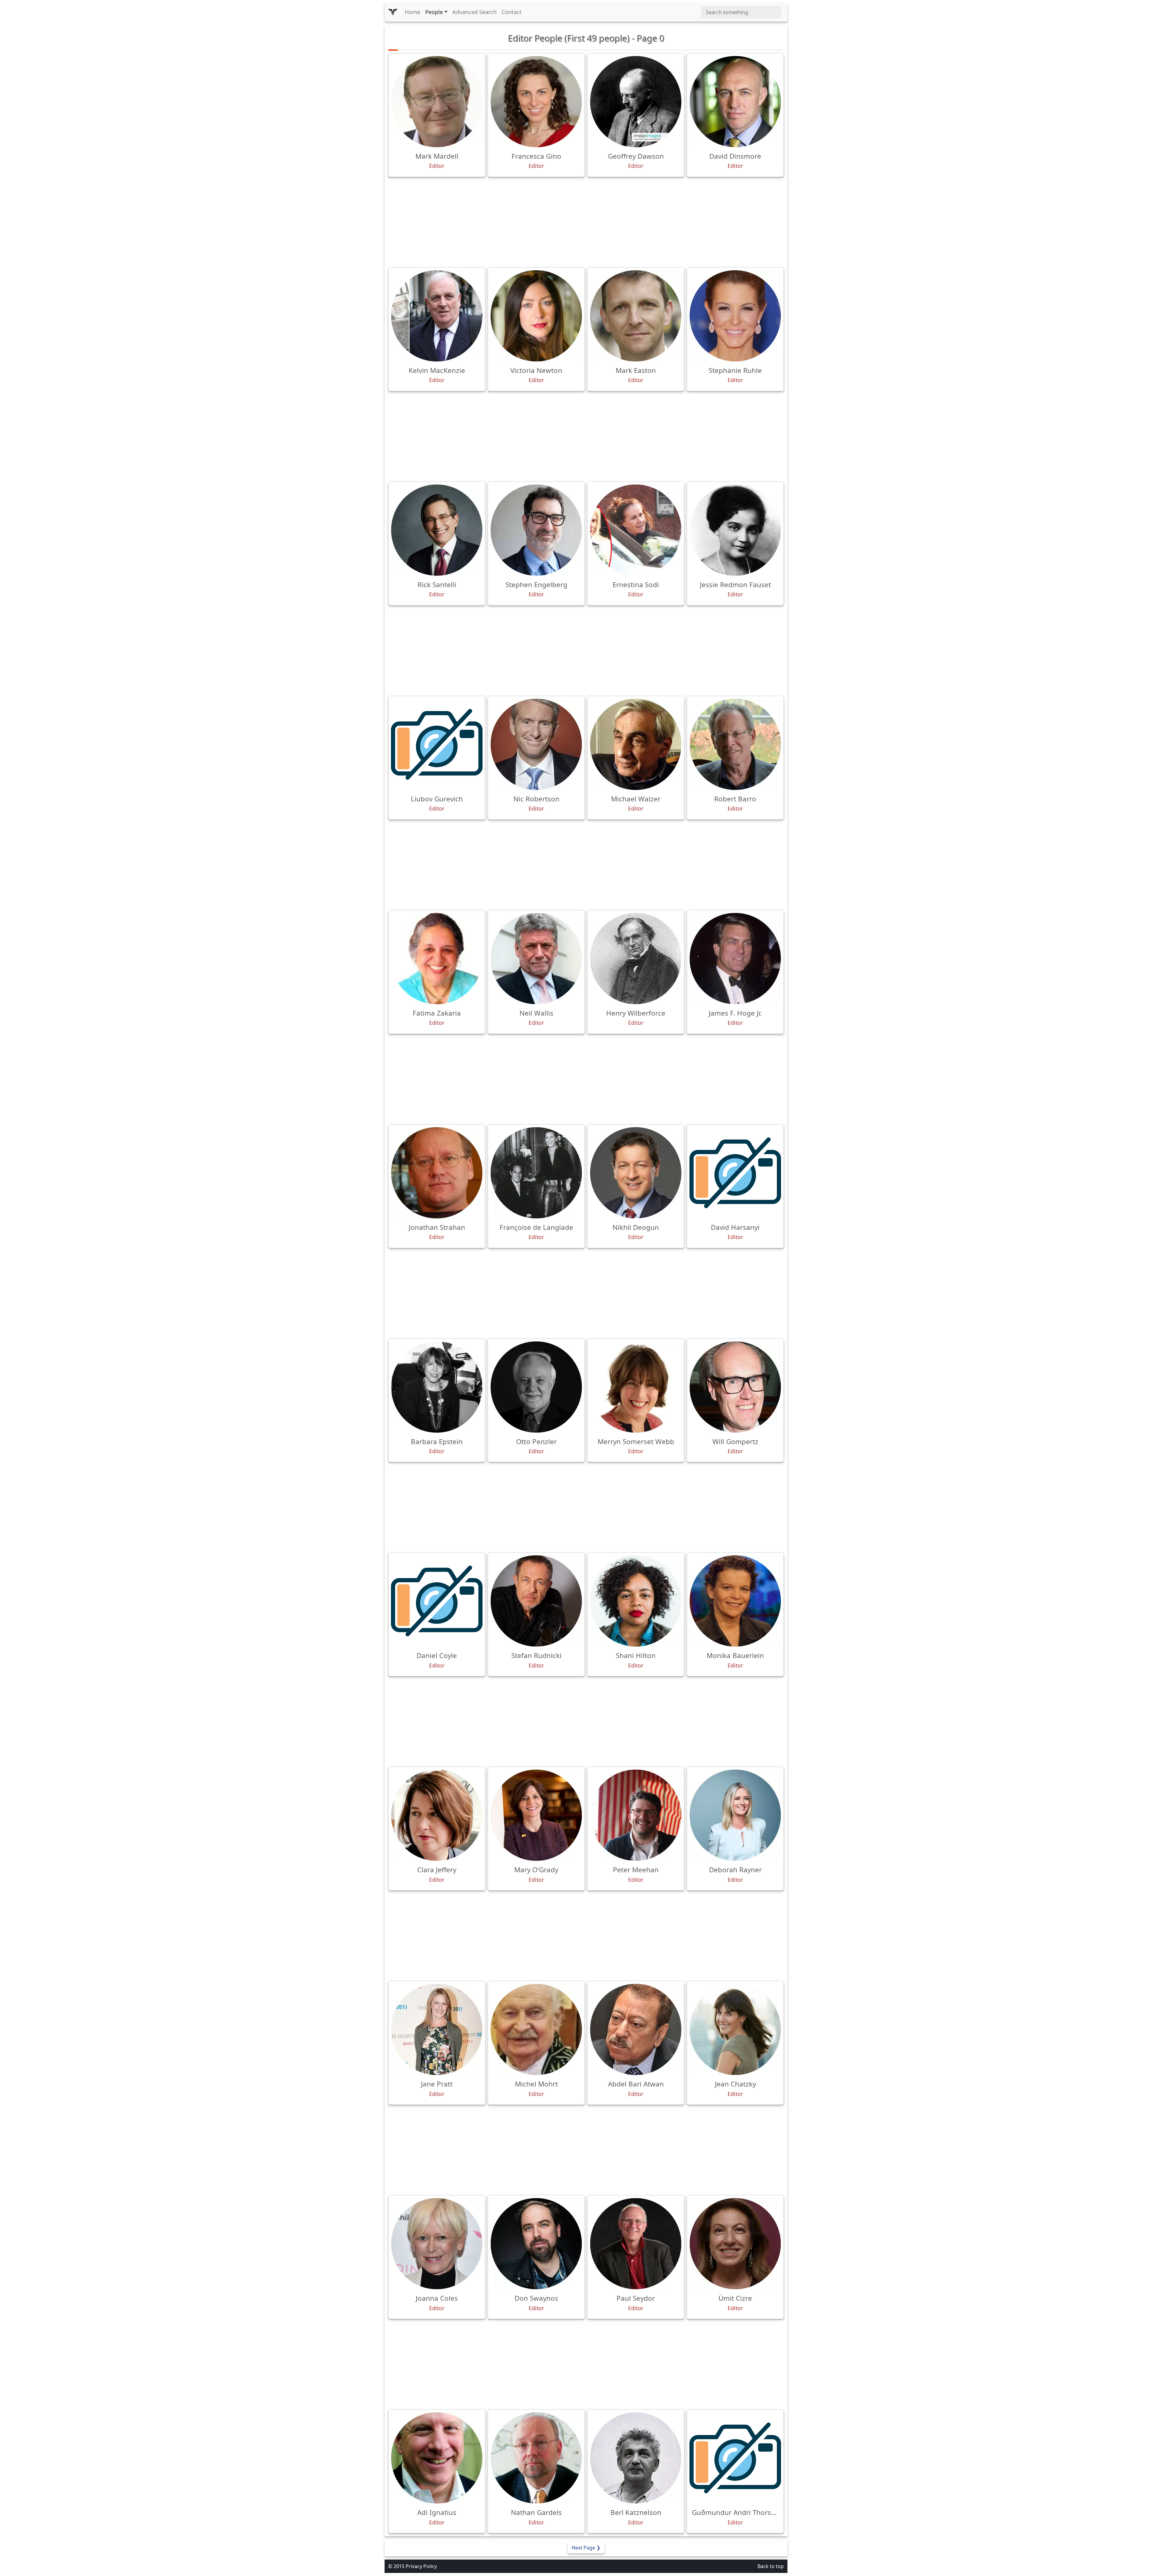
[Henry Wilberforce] (636, 959)
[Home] (393, 12)
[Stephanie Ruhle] (735, 316)
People (434, 12)
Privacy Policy (421, 2566)
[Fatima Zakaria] (437, 959)
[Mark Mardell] (437, 102)
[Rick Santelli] (437, 530)
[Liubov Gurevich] (437, 744)
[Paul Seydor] (636, 2244)
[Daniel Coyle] (437, 1601)
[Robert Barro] (735, 744)
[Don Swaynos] (536, 2244)
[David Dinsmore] (735, 102)
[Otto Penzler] (536, 1387)
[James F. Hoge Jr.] (735, 959)
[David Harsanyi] (735, 1173)
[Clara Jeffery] (437, 1815)
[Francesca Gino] (536, 102)
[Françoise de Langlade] (536, 1173)
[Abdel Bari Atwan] (636, 2029)
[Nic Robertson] (536, 744)
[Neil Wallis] (536, 959)
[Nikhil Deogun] (636, 1173)
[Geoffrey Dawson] (636, 102)
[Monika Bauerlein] (735, 1601)
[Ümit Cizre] (735, 2244)
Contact (512, 12)
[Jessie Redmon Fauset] (735, 530)
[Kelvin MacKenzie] (437, 316)
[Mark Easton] (636, 316)
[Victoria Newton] (536, 316)
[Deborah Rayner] (735, 1815)
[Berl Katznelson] (636, 2458)
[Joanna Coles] (437, 2244)
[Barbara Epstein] (437, 1387)
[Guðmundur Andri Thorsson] (735, 2458)
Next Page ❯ (586, 2548)
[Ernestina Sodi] (636, 530)
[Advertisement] (586, 222)
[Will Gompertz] (735, 1387)
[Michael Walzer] (636, 744)
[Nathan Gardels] (536, 2458)
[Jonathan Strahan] (437, 1173)
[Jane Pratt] (437, 2029)
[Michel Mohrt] (536, 2029)
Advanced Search (474, 12)
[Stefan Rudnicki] (536, 1601)
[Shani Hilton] (636, 1601)
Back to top (771, 2566)
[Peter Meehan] (636, 1815)
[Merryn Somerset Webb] (636, 1387)
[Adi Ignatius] (437, 2458)
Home (412, 12)
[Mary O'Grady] (536, 1815)
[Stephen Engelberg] (536, 530)
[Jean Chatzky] (735, 2029)
